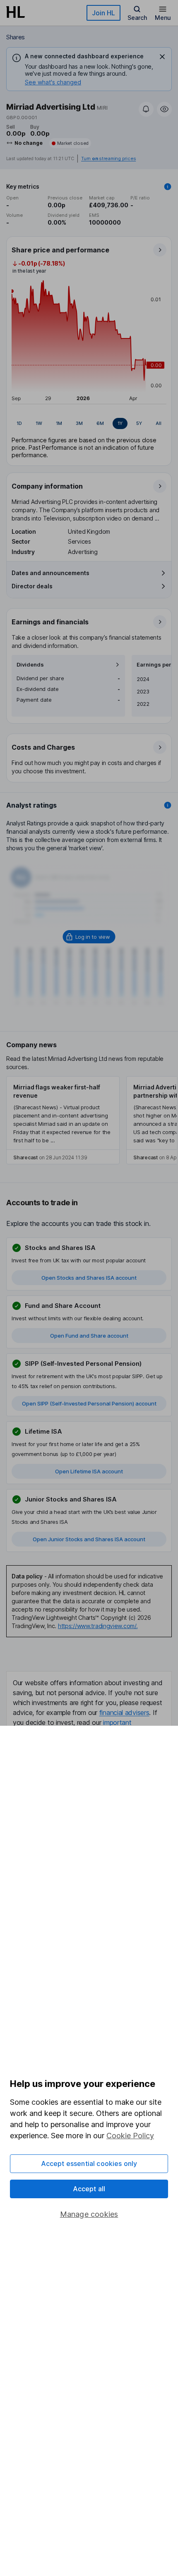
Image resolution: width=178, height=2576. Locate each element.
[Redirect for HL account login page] (89, 937)
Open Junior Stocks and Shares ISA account (89, 1539)
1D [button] (19, 423)
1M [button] (59, 423)
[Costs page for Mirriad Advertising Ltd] (89, 758)
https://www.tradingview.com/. (98, 1626)
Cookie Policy (130, 2136)
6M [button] (100, 423)
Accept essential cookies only (89, 2163)
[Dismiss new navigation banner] (162, 57)
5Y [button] (139, 423)
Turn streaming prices (108, 159)
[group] (89, 424)
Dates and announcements (51, 573)
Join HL (103, 13)
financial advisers (124, 1713)
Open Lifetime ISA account (89, 1471)
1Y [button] (120, 423)
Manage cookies (89, 2214)
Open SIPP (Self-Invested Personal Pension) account (89, 1403)
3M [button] (79, 423)
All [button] (159, 423)
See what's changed (53, 82)
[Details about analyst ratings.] (168, 805)
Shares (16, 37)
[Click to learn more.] (168, 187)
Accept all (89, 2189)
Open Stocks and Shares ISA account (89, 1278)
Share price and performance (60, 250)
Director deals (32, 586)
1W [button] (39, 423)
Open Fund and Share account (89, 1336)
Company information (47, 486)
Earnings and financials (50, 622)
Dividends (30, 665)
